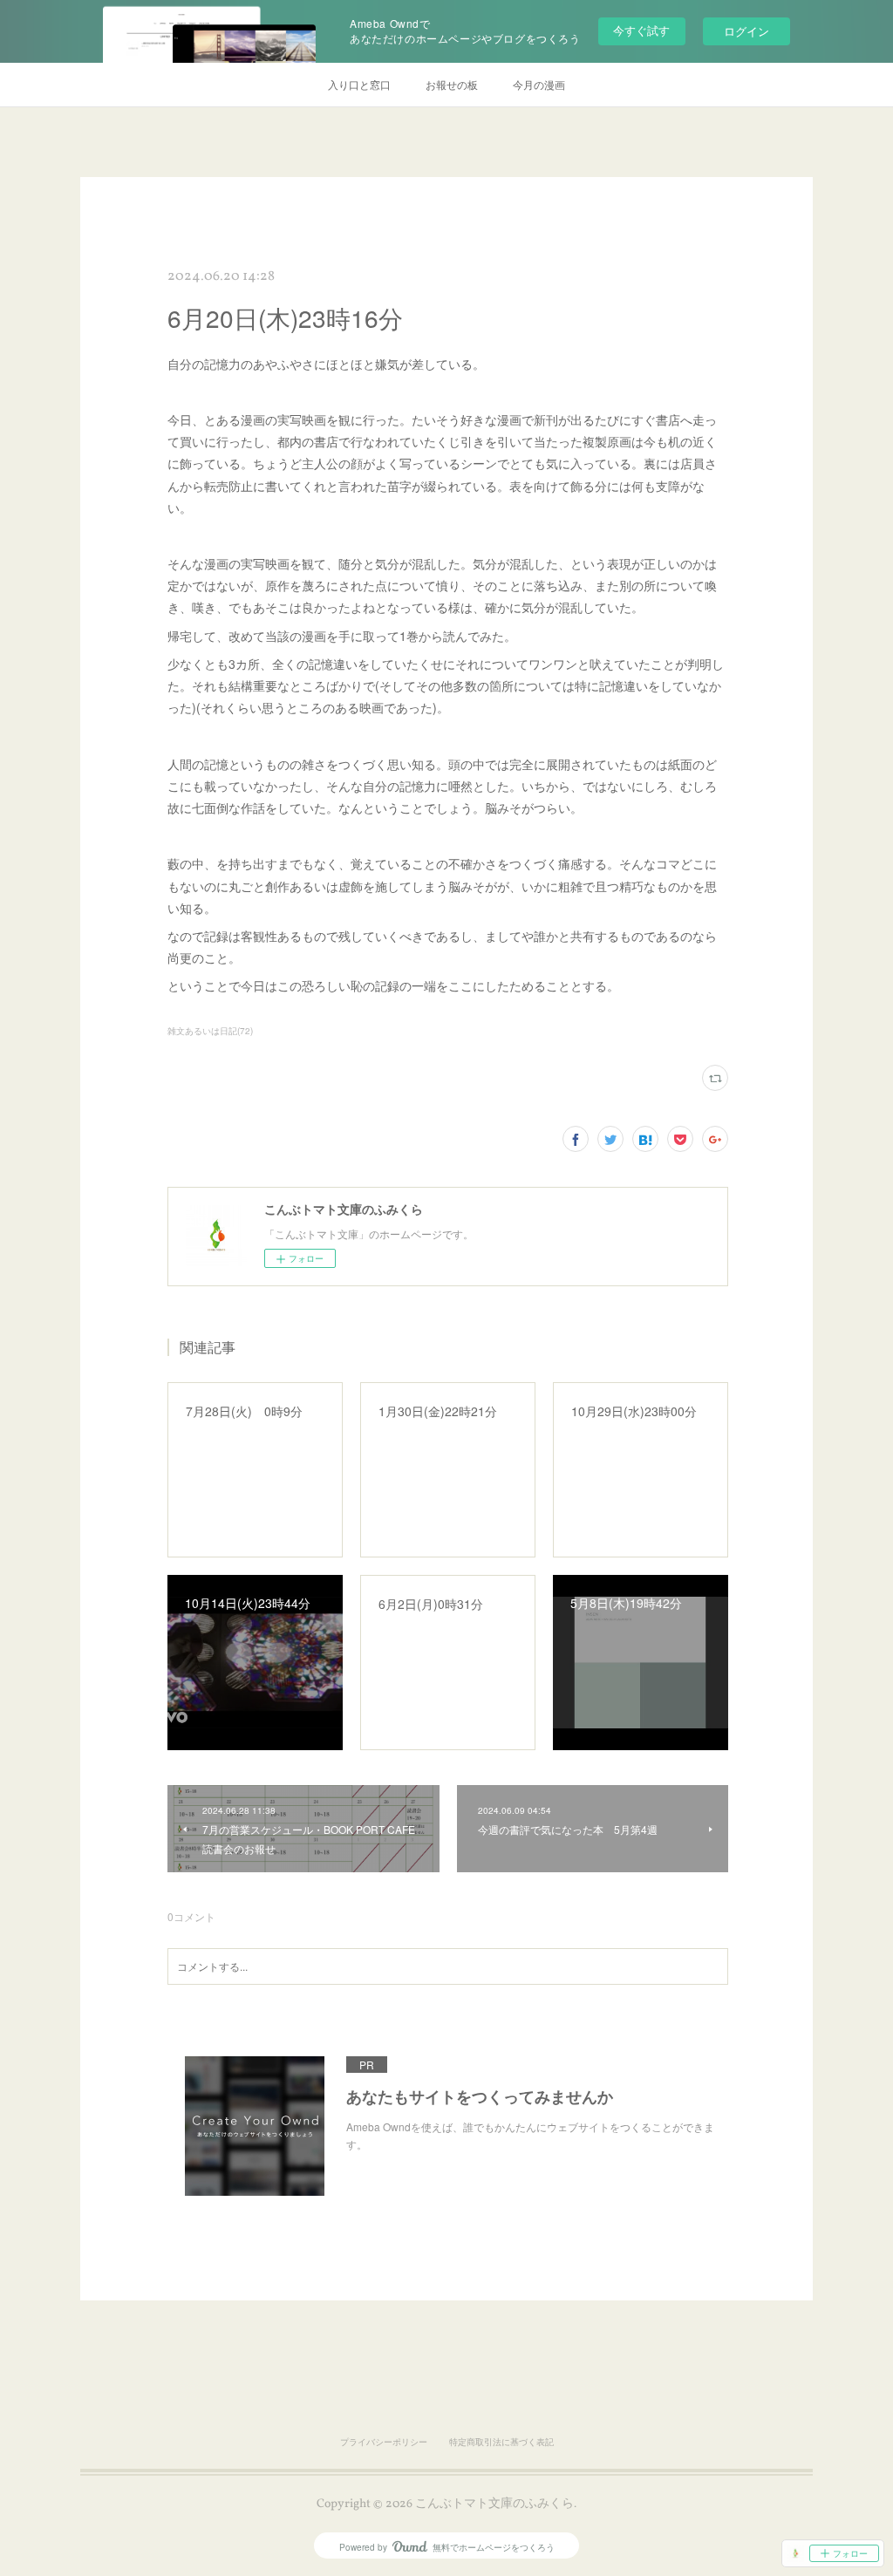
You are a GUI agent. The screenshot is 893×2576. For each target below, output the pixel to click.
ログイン (746, 31)
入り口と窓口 (359, 84)
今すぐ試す (641, 30)
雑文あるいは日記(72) (210, 1031)
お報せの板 (452, 84)
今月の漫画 (539, 84)
